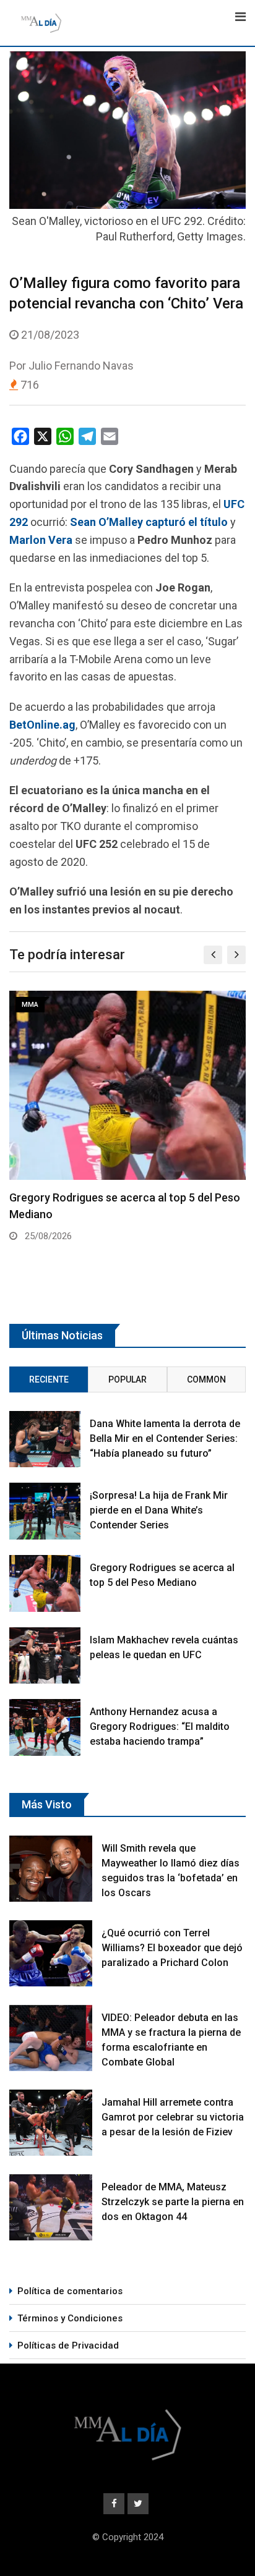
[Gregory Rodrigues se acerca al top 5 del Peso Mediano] (45, 1583)
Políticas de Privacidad (68, 2345)
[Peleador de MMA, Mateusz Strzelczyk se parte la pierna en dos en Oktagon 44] (51, 2207)
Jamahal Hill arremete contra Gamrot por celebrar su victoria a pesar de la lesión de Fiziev (173, 2117)
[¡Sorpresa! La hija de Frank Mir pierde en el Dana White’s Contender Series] (45, 1511)
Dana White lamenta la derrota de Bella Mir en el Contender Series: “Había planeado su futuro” (165, 1438)
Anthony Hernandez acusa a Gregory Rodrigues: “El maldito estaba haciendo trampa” (160, 1727)
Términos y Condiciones (70, 2318)
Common (206, 1379)
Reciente (49, 1379)
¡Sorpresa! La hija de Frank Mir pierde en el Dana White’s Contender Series (159, 1510)
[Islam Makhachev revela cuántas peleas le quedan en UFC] (45, 1656)
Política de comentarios (70, 2291)
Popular (127, 1379)
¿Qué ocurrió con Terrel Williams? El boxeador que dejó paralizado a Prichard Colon (172, 1948)
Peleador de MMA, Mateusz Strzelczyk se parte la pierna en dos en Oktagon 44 (173, 2202)
